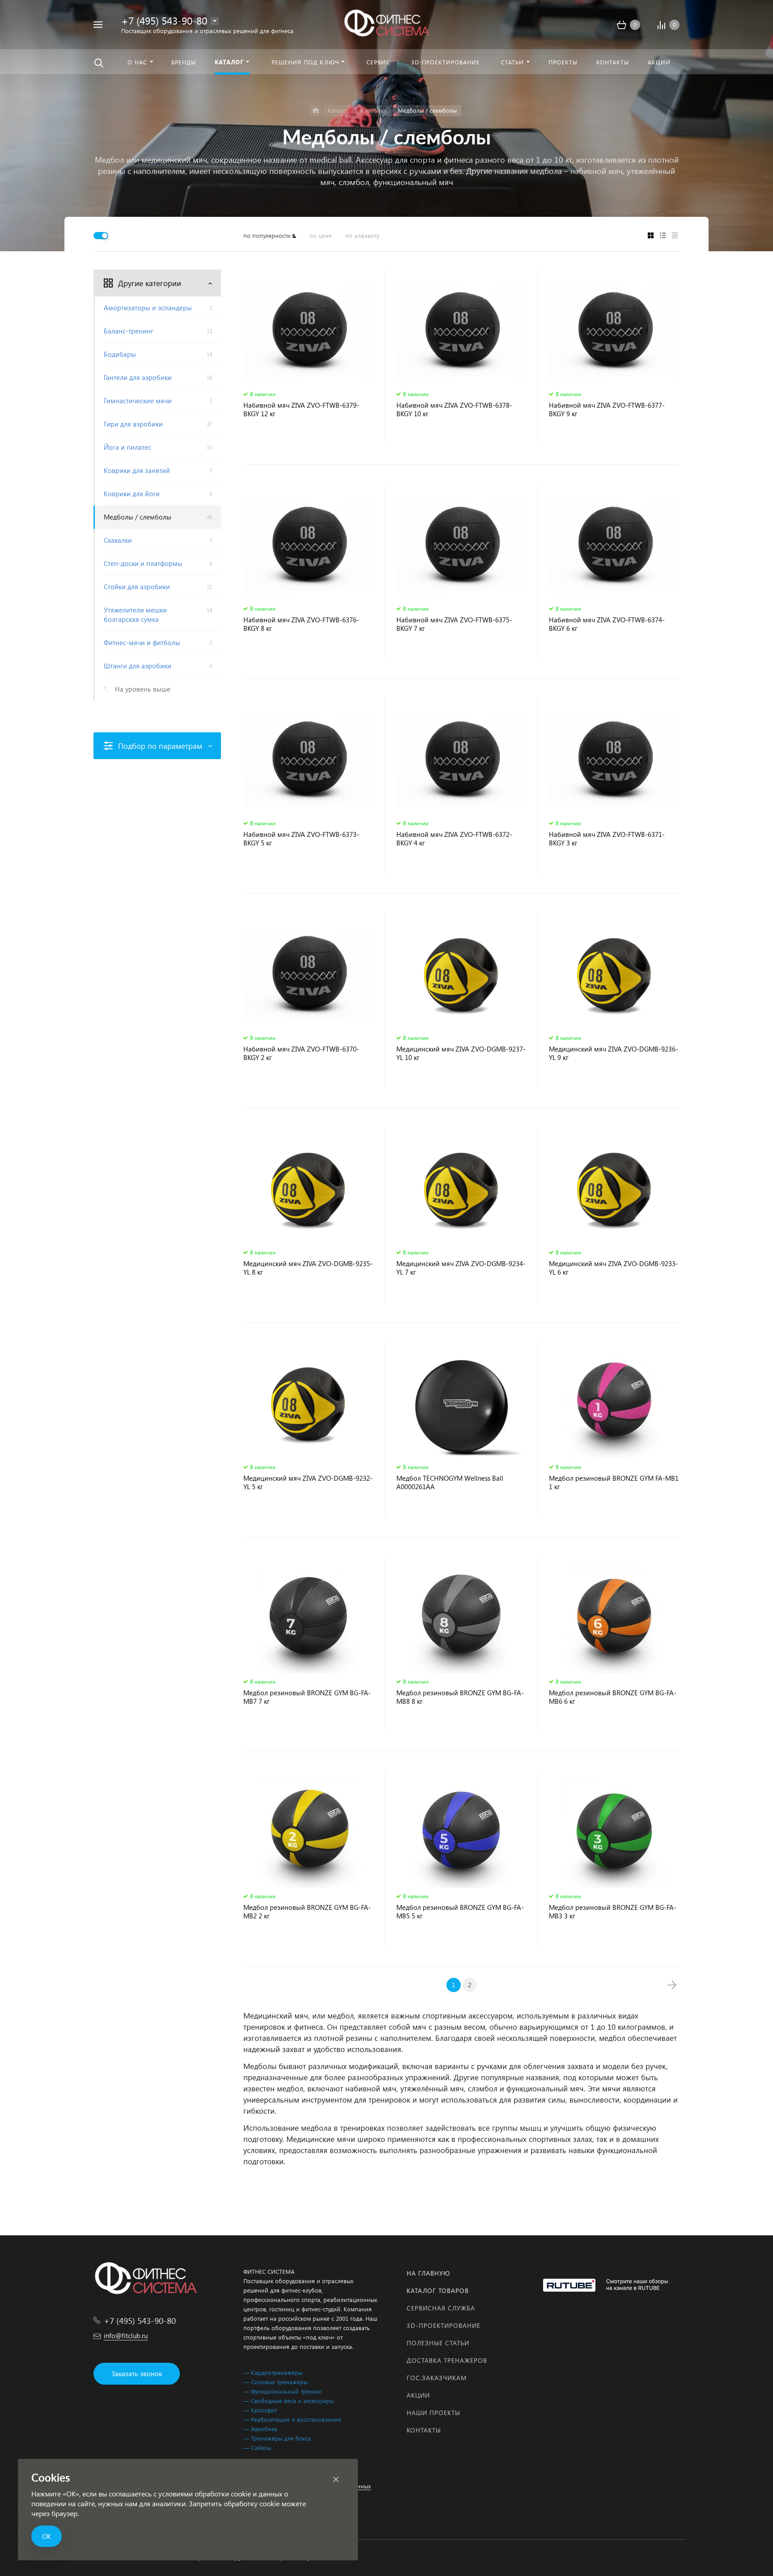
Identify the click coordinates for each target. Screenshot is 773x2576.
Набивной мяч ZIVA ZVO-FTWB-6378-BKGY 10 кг (454, 410)
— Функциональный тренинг (283, 2391)
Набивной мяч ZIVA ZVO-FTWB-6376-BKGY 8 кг (301, 624)
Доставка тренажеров (447, 2360)
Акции (418, 2395)
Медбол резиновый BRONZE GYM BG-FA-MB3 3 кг (613, 1912)
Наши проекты (433, 2413)
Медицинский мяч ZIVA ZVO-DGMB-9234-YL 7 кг (461, 1268)
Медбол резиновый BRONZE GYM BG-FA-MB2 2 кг (307, 1912)
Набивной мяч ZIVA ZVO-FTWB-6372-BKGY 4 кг (454, 839)
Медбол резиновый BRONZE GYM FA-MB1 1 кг (614, 1482)
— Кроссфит (260, 2410)
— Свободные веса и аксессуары (289, 2401)
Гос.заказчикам (437, 2378)
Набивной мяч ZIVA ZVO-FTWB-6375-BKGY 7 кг (454, 624)
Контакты (424, 2430)
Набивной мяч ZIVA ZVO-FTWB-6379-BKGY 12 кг (301, 410)
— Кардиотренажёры (273, 2372)
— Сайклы (257, 2447)
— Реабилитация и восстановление (292, 2419)
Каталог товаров (438, 2291)
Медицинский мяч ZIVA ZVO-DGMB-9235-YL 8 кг (308, 1268)
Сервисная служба (441, 2308)
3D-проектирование (444, 2325)
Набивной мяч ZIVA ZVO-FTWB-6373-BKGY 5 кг (301, 839)
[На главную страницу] (386, 23)
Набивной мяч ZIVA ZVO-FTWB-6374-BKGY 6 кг (607, 624)
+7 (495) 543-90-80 (164, 20)
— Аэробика (260, 2429)
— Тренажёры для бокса (277, 2438)
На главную (428, 2273)
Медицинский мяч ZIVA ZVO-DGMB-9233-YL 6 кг (614, 1268)
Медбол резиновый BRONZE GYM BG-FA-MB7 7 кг (307, 1697)
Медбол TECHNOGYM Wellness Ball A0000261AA (450, 1482)
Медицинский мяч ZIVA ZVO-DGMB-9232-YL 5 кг (308, 1482)
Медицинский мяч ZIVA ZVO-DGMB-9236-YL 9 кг (614, 1053)
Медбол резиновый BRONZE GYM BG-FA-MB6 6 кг (613, 1697)
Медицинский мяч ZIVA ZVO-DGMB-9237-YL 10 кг (461, 1053)
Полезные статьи (438, 2343)
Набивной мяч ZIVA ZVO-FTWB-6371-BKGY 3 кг (607, 839)
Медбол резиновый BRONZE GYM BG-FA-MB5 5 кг (460, 1912)
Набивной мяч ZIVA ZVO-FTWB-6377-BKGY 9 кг (607, 410)
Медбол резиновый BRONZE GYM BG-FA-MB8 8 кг (460, 1697)
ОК (47, 2536)
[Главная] (316, 111)
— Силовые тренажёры (276, 2382)
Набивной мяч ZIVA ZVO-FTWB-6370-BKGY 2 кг (301, 1053)
